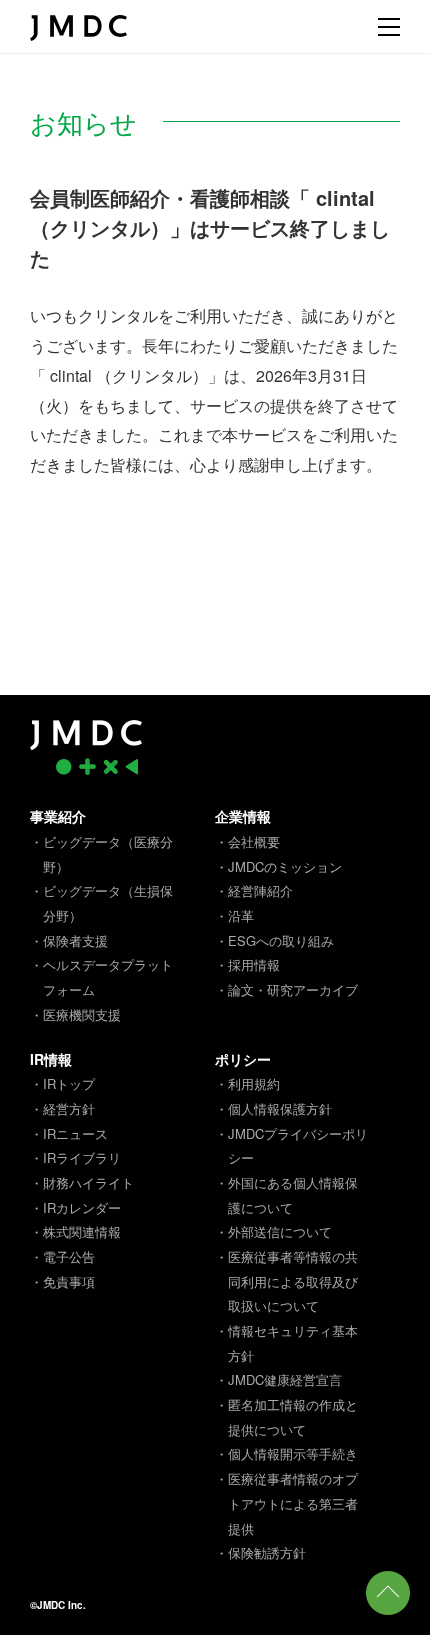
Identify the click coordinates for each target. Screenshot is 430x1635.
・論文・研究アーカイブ (286, 989)
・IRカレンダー (75, 1207)
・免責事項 (62, 1281)
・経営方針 (62, 1108)
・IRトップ (62, 1083)
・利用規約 (247, 1083)
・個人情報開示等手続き (286, 1453)
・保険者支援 (69, 940)
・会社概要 (247, 841)
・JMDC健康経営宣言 (278, 1379)
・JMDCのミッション (278, 866)
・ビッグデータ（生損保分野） (101, 903)
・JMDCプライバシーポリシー (291, 1146)
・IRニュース (69, 1133)
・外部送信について (273, 1231)
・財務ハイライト (82, 1182)
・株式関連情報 (75, 1231)
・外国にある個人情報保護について (286, 1195)
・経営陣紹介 (254, 890)
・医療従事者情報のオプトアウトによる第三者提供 (286, 1503)
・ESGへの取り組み (274, 940)
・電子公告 (62, 1256)
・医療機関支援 (75, 1014)
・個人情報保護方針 (273, 1108)
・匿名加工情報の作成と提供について (286, 1417)
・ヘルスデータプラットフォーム (101, 977)
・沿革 (234, 915)
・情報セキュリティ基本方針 (286, 1343)
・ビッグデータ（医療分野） (101, 854)
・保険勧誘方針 (260, 1552)
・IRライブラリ (75, 1157)
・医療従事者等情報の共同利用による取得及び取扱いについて (286, 1281)
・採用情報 (247, 964)
